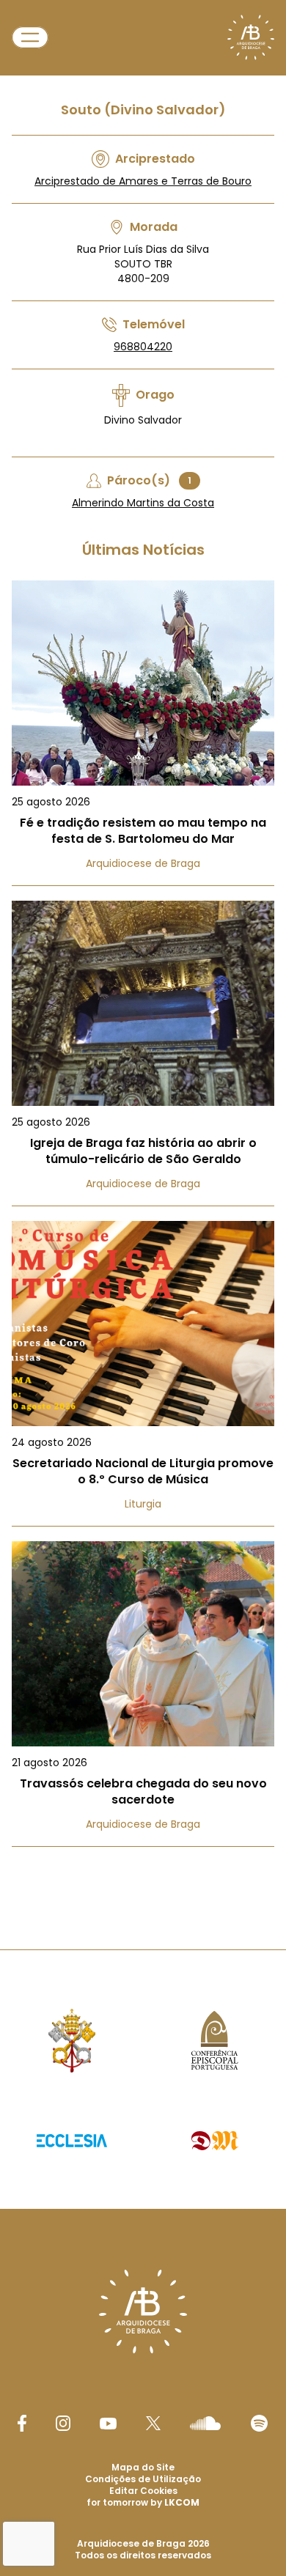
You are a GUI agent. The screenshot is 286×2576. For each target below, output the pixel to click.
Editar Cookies (143, 2491)
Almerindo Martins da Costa (143, 503)
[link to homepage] (251, 37)
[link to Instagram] (63, 2423)
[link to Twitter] (153, 2423)
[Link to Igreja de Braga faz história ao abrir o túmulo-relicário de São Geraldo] (143, 1053)
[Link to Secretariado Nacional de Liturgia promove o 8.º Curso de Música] (143, 1374)
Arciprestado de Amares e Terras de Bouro (143, 181)
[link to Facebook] (22, 2423)
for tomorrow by (143, 2502)
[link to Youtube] (108, 2424)
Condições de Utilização (143, 2479)
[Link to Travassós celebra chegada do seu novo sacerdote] (143, 1694)
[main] (143, 945)
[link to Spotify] (259, 2423)
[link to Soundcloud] (205, 2423)
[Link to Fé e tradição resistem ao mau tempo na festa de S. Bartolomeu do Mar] (143, 733)
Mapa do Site (143, 2467)
